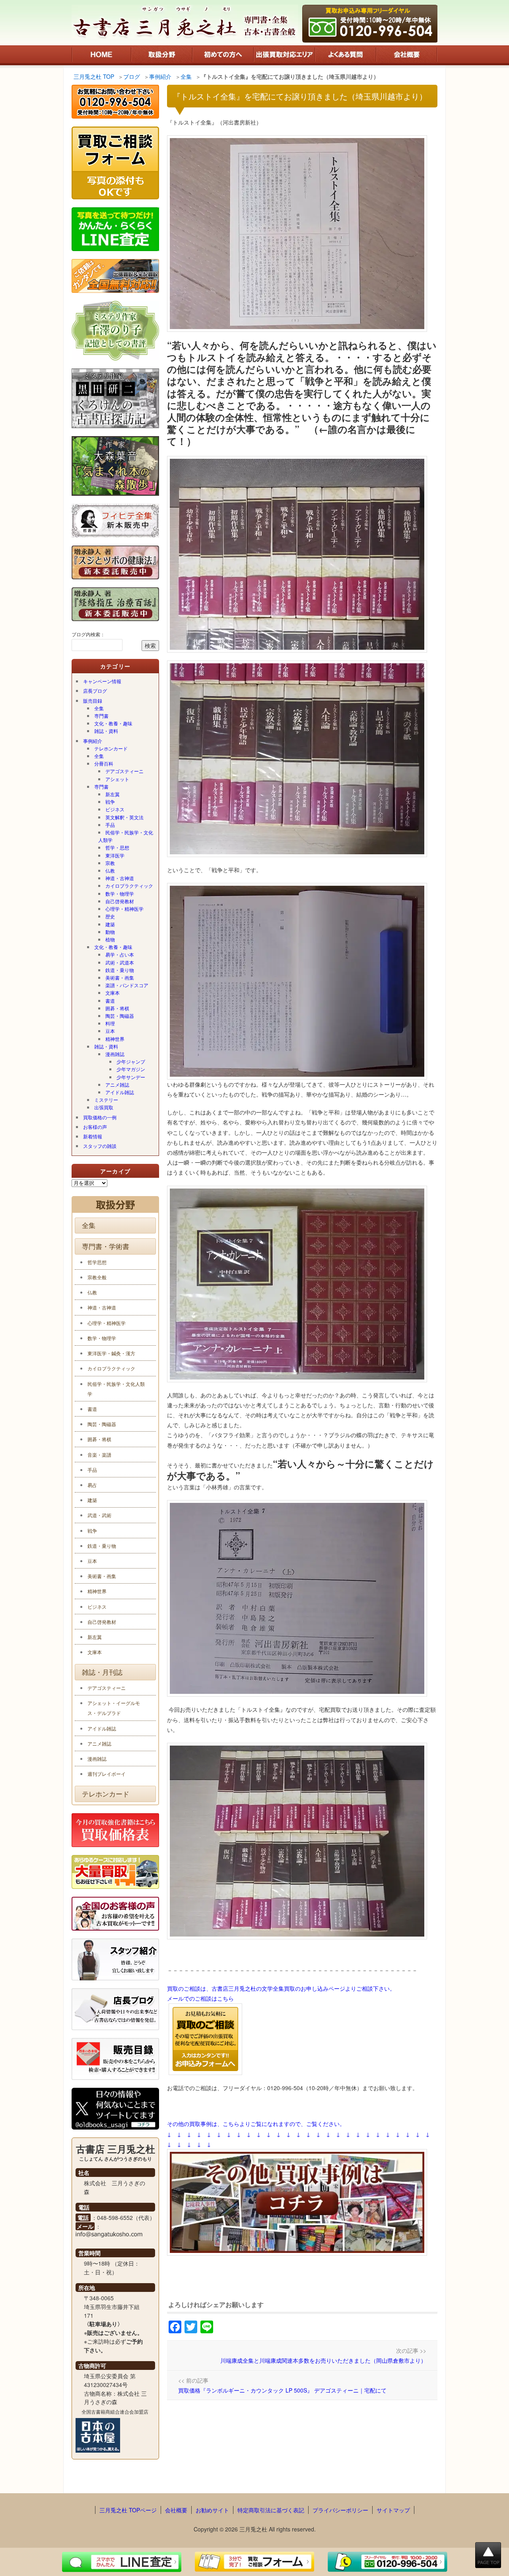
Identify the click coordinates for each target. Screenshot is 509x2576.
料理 (110, 1023)
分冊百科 (104, 763)
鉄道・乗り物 (120, 970)
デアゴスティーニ (124, 771)
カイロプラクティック (129, 886)
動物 (110, 932)
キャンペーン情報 (102, 681)
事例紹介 (93, 741)
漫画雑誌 (115, 1054)
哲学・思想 (117, 847)
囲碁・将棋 (117, 1008)
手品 (110, 825)
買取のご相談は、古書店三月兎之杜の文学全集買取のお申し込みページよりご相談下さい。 (281, 1988)
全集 (99, 708)
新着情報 (93, 1136)
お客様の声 (95, 1127)
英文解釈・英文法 (124, 817)
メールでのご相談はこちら (200, 1998)
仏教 (110, 870)
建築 (110, 924)
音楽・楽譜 (99, 1455)
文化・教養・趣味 (113, 723)
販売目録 (93, 701)
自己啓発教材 (120, 901)
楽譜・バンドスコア (127, 985)
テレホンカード (111, 748)
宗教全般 (97, 1277)
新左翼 (113, 794)
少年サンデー (131, 1077)
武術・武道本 (120, 962)
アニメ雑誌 (117, 1084)
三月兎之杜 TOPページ (128, 2510)
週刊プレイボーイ (107, 1774)
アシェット (117, 779)
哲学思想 (97, 1262)
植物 (110, 939)
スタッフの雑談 (100, 1146)
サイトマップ (393, 2510)
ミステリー (106, 1100)
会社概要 (176, 2510)
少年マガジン (131, 1069)
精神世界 (115, 1039)
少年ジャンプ (131, 1061)
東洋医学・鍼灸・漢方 (111, 1353)
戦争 (110, 802)
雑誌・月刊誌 (102, 1672)
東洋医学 (115, 855)
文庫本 (113, 993)
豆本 (110, 1031)
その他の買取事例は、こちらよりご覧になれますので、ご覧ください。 (256, 2124)
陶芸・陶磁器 (120, 1016)
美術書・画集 (120, 977)
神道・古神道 (120, 878)
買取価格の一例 (100, 1117)
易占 (92, 1485)
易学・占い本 (120, 954)
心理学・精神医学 (124, 909)
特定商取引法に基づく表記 (271, 2510)
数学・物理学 (120, 893)
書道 (110, 1001)
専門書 (101, 716)
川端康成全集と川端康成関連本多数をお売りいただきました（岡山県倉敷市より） (323, 2360)
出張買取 (104, 1107)
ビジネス (115, 809)
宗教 (110, 863)
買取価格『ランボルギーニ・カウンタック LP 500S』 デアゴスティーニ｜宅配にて (282, 2390)
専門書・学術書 (106, 1246)
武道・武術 (99, 1515)
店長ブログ (95, 691)
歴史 (110, 916)
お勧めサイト (212, 2510)
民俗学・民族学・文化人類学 (126, 836)
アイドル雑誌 (120, 1092)
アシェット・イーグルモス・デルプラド (114, 1708)
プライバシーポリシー (340, 2510)
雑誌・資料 (106, 731)
